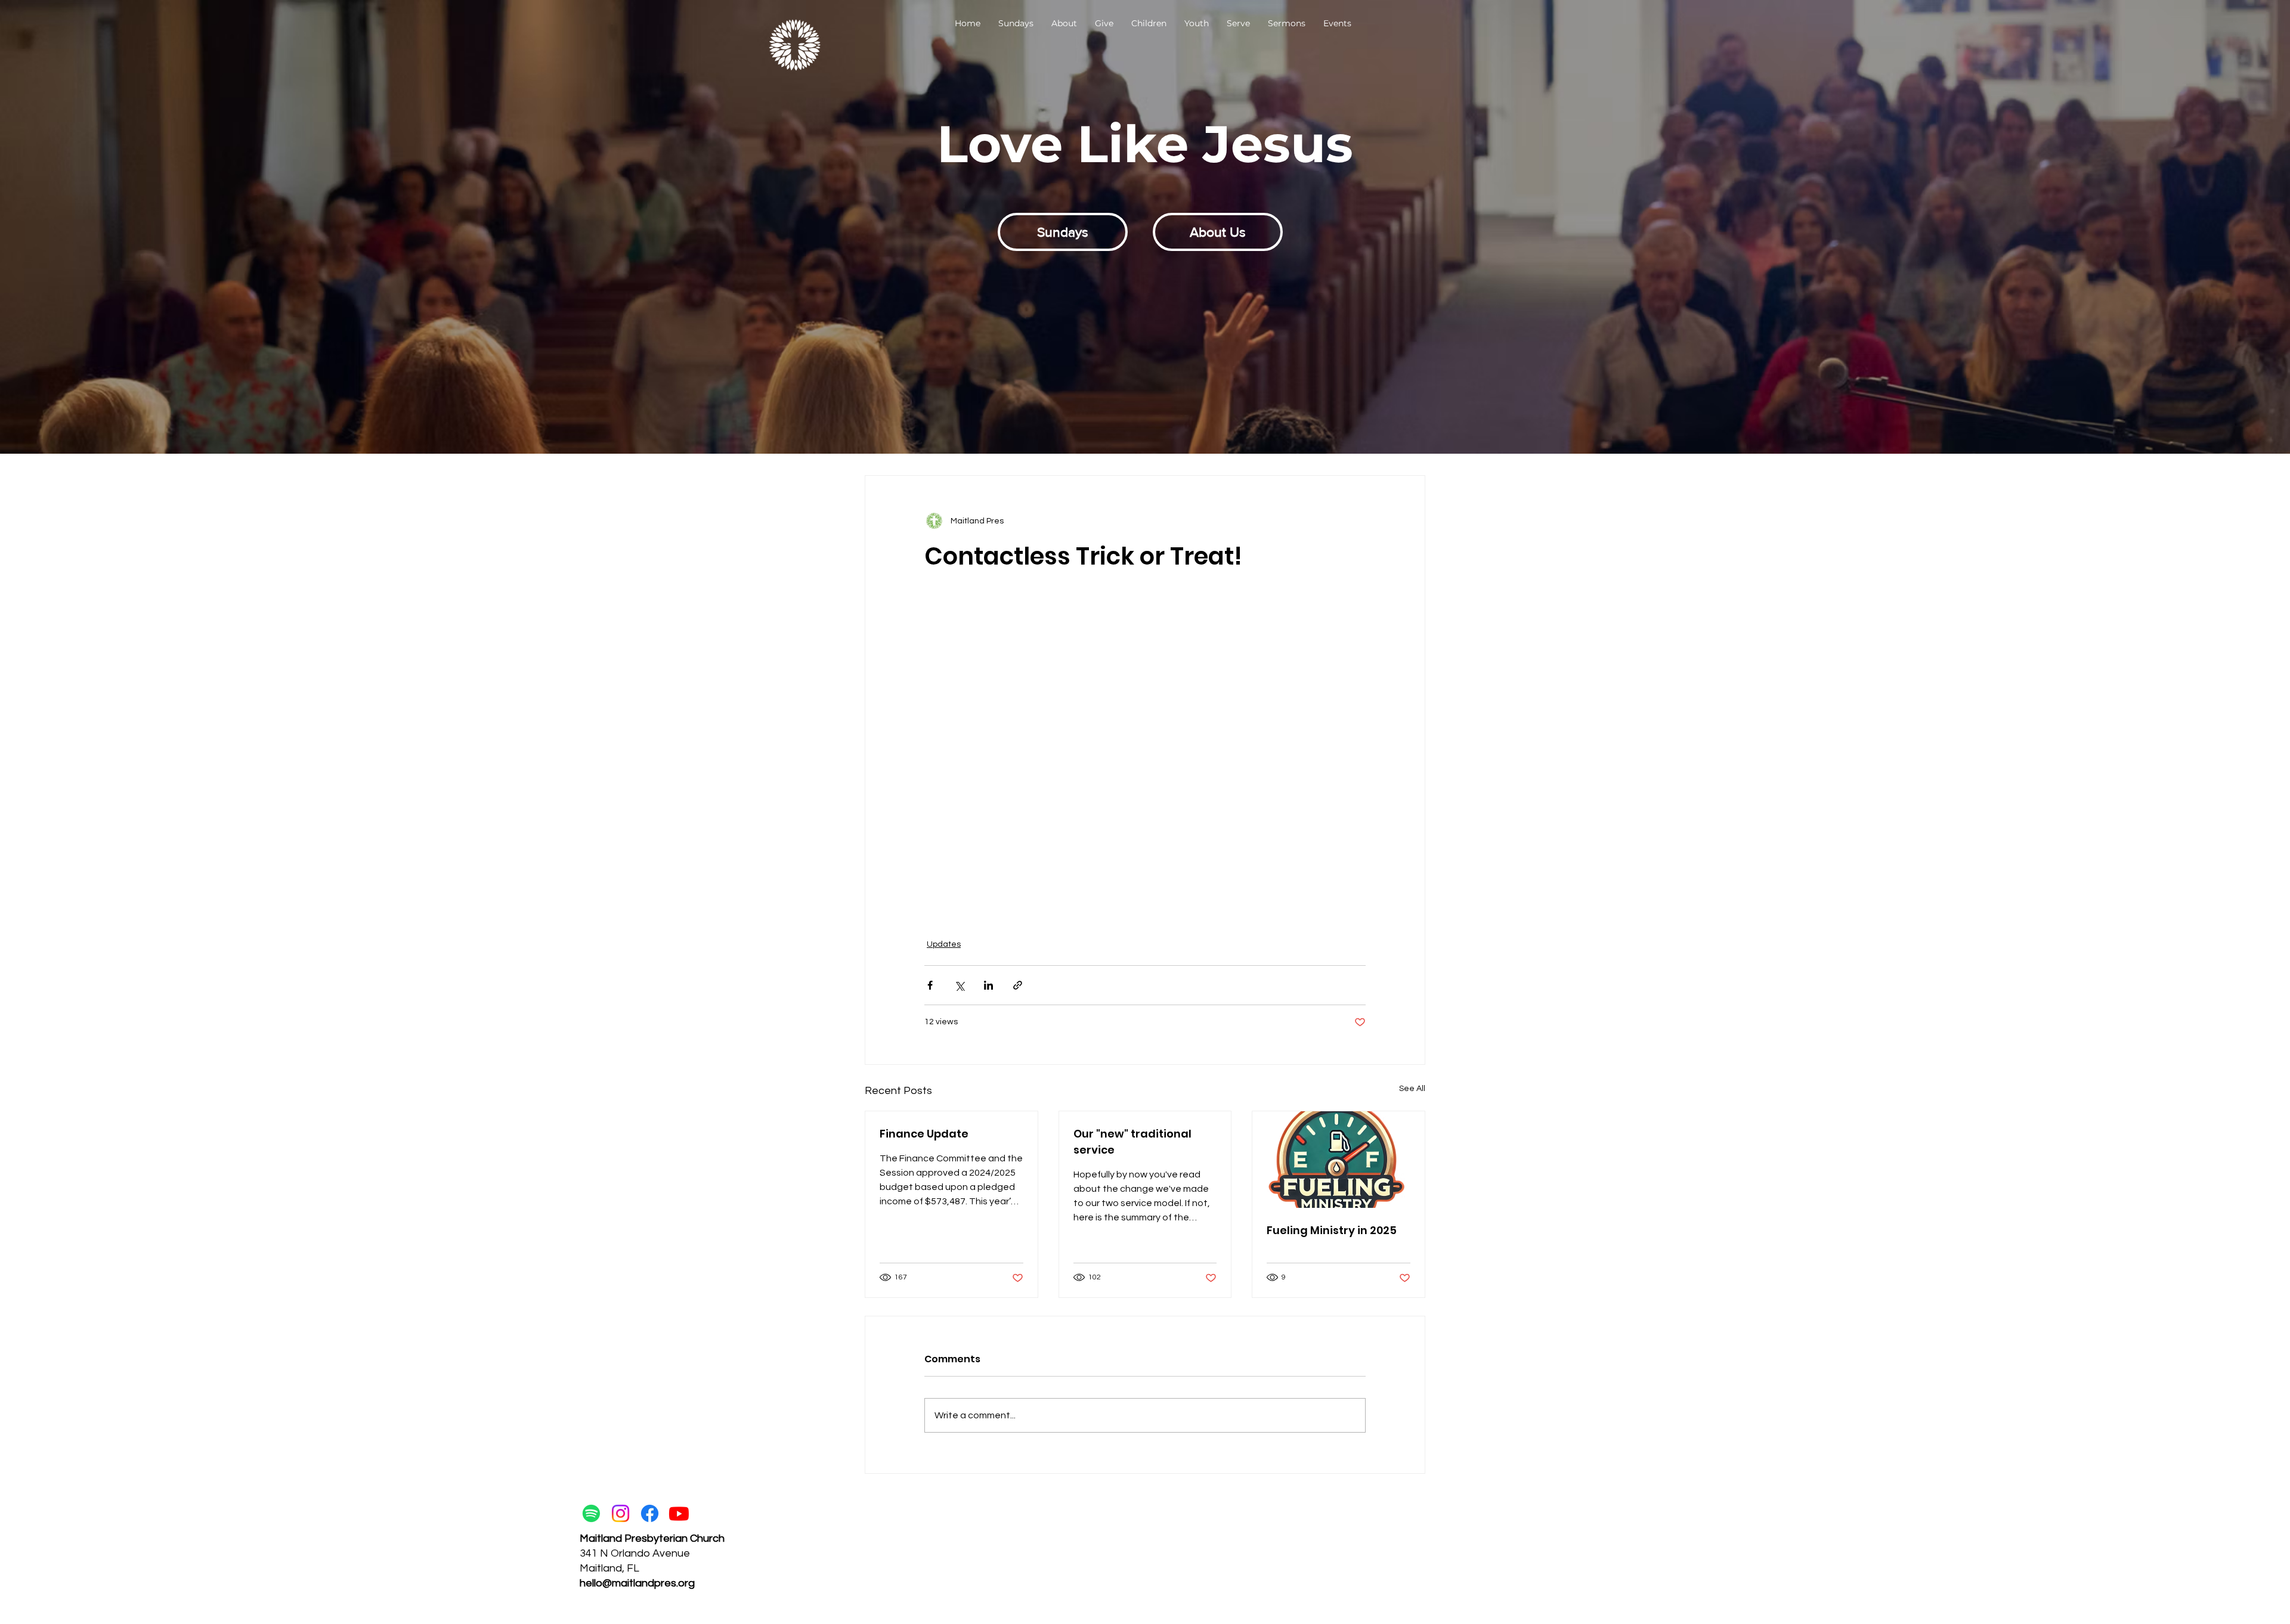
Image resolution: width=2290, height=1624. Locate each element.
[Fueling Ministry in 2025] (1339, 1160)
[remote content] (1145, 737)
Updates (944, 944)
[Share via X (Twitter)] (959, 985)
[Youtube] (679, 1513)
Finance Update (924, 1134)
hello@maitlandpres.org (637, 1583)
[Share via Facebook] (930, 985)
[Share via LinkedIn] (988, 985)
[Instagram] (621, 1513)
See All (1412, 1089)
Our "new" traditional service (1132, 1142)
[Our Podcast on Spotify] (591, 1513)
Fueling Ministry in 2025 (1332, 1230)
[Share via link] (1018, 985)
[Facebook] (650, 1513)
